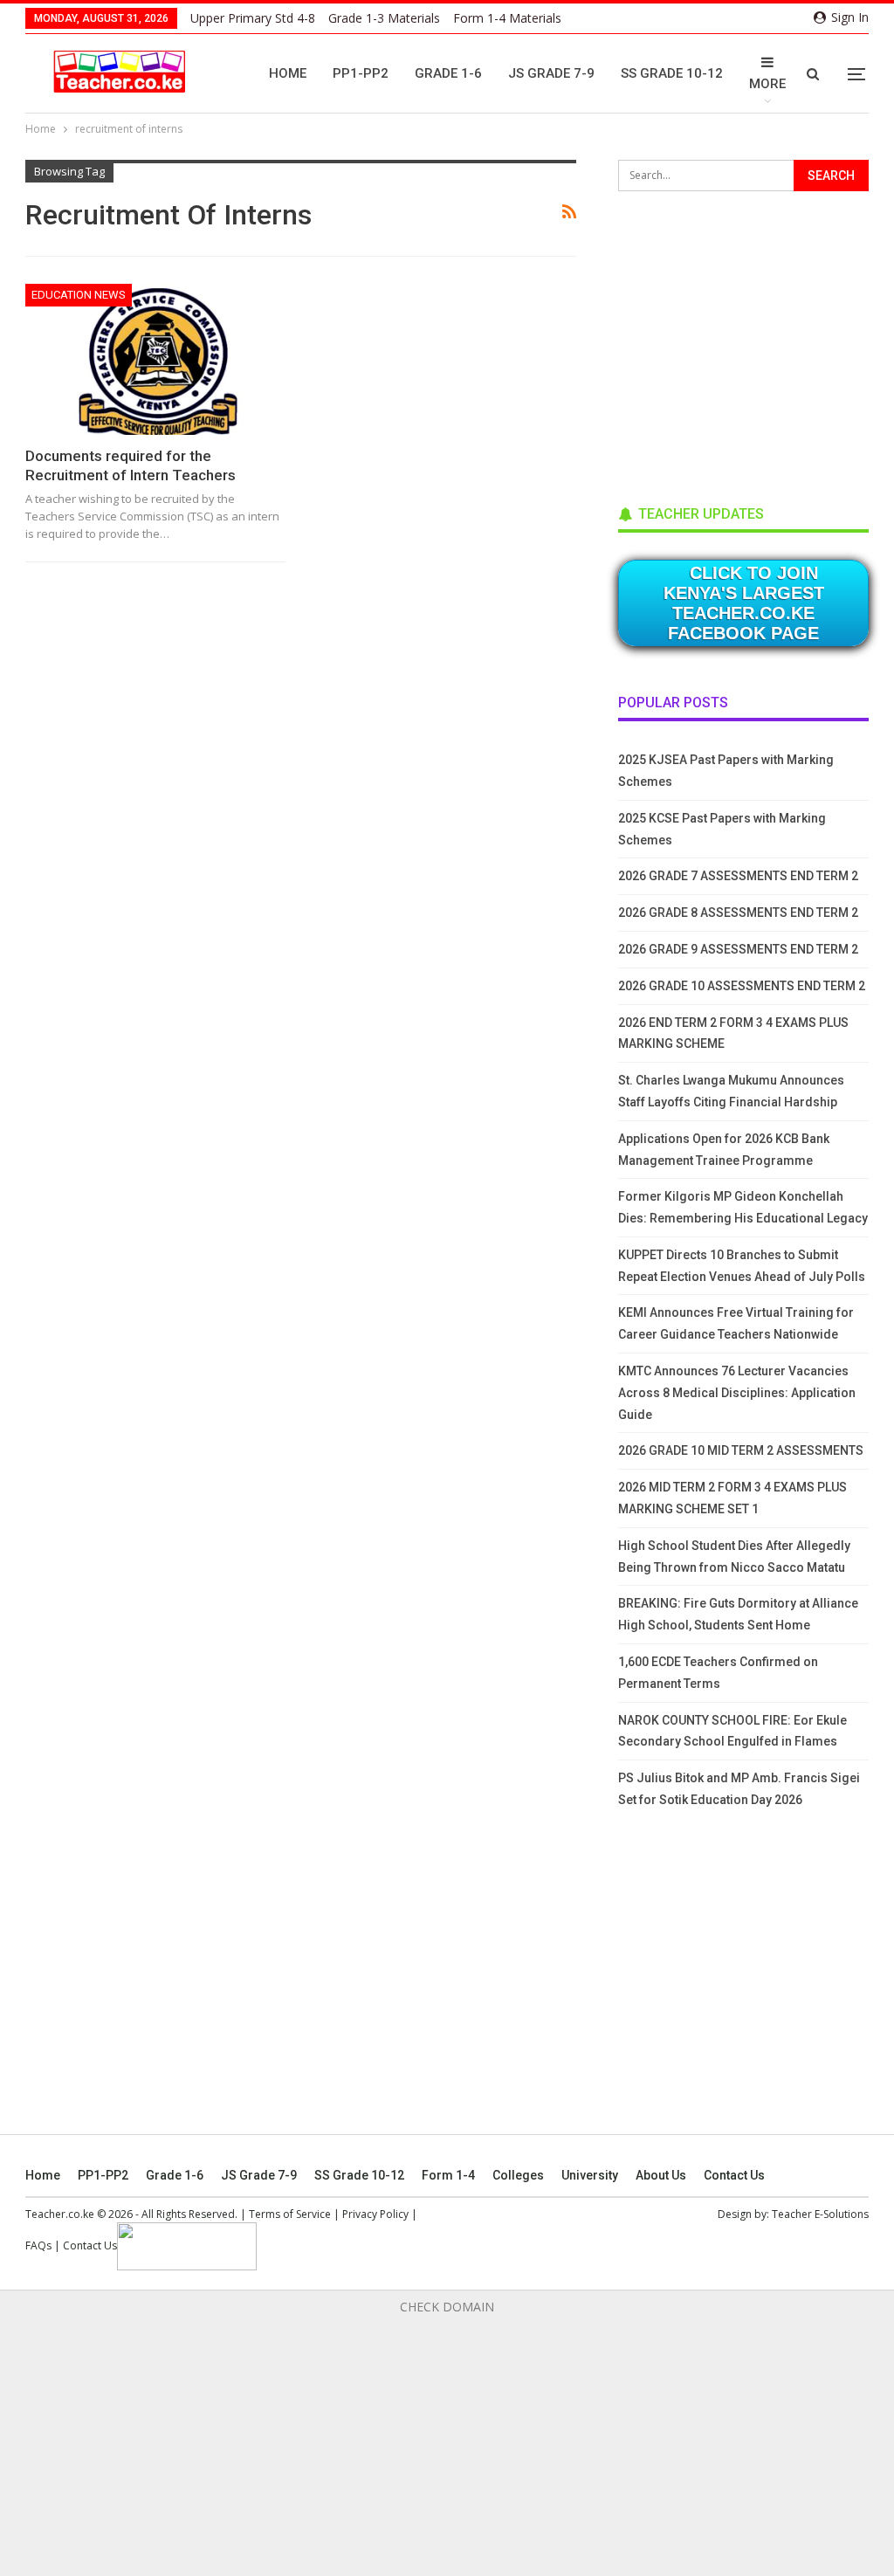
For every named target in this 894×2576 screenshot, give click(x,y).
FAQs (38, 2245)
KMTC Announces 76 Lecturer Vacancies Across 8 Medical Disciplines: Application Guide (737, 1393)
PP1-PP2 (361, 73)
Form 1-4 (448, 2175)
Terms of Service (290, 2214)
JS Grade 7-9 (551, 73)
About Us (661, 2175)
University (590, 2175)
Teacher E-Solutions (820, 2214)
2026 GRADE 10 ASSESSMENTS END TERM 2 (742, 986)
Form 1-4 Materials (507, 18)
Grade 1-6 (448, 73)
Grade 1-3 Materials (384, 18)
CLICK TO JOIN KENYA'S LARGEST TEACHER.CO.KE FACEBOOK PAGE (744, 603)
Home (288, 73)
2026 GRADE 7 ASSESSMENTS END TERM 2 (738, 876)
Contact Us (734, 2175)
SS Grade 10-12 (672, 73)
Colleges (518, 2175)
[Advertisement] (749, 342)
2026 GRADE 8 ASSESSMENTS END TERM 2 (738, 913)
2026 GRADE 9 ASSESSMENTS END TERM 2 (738, 949)
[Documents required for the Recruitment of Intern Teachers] (155, 359)
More (767, 84)
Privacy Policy (375, 2214)
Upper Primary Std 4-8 (253, 18)
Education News (79, 295)
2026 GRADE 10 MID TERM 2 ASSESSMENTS (741, 1450)
